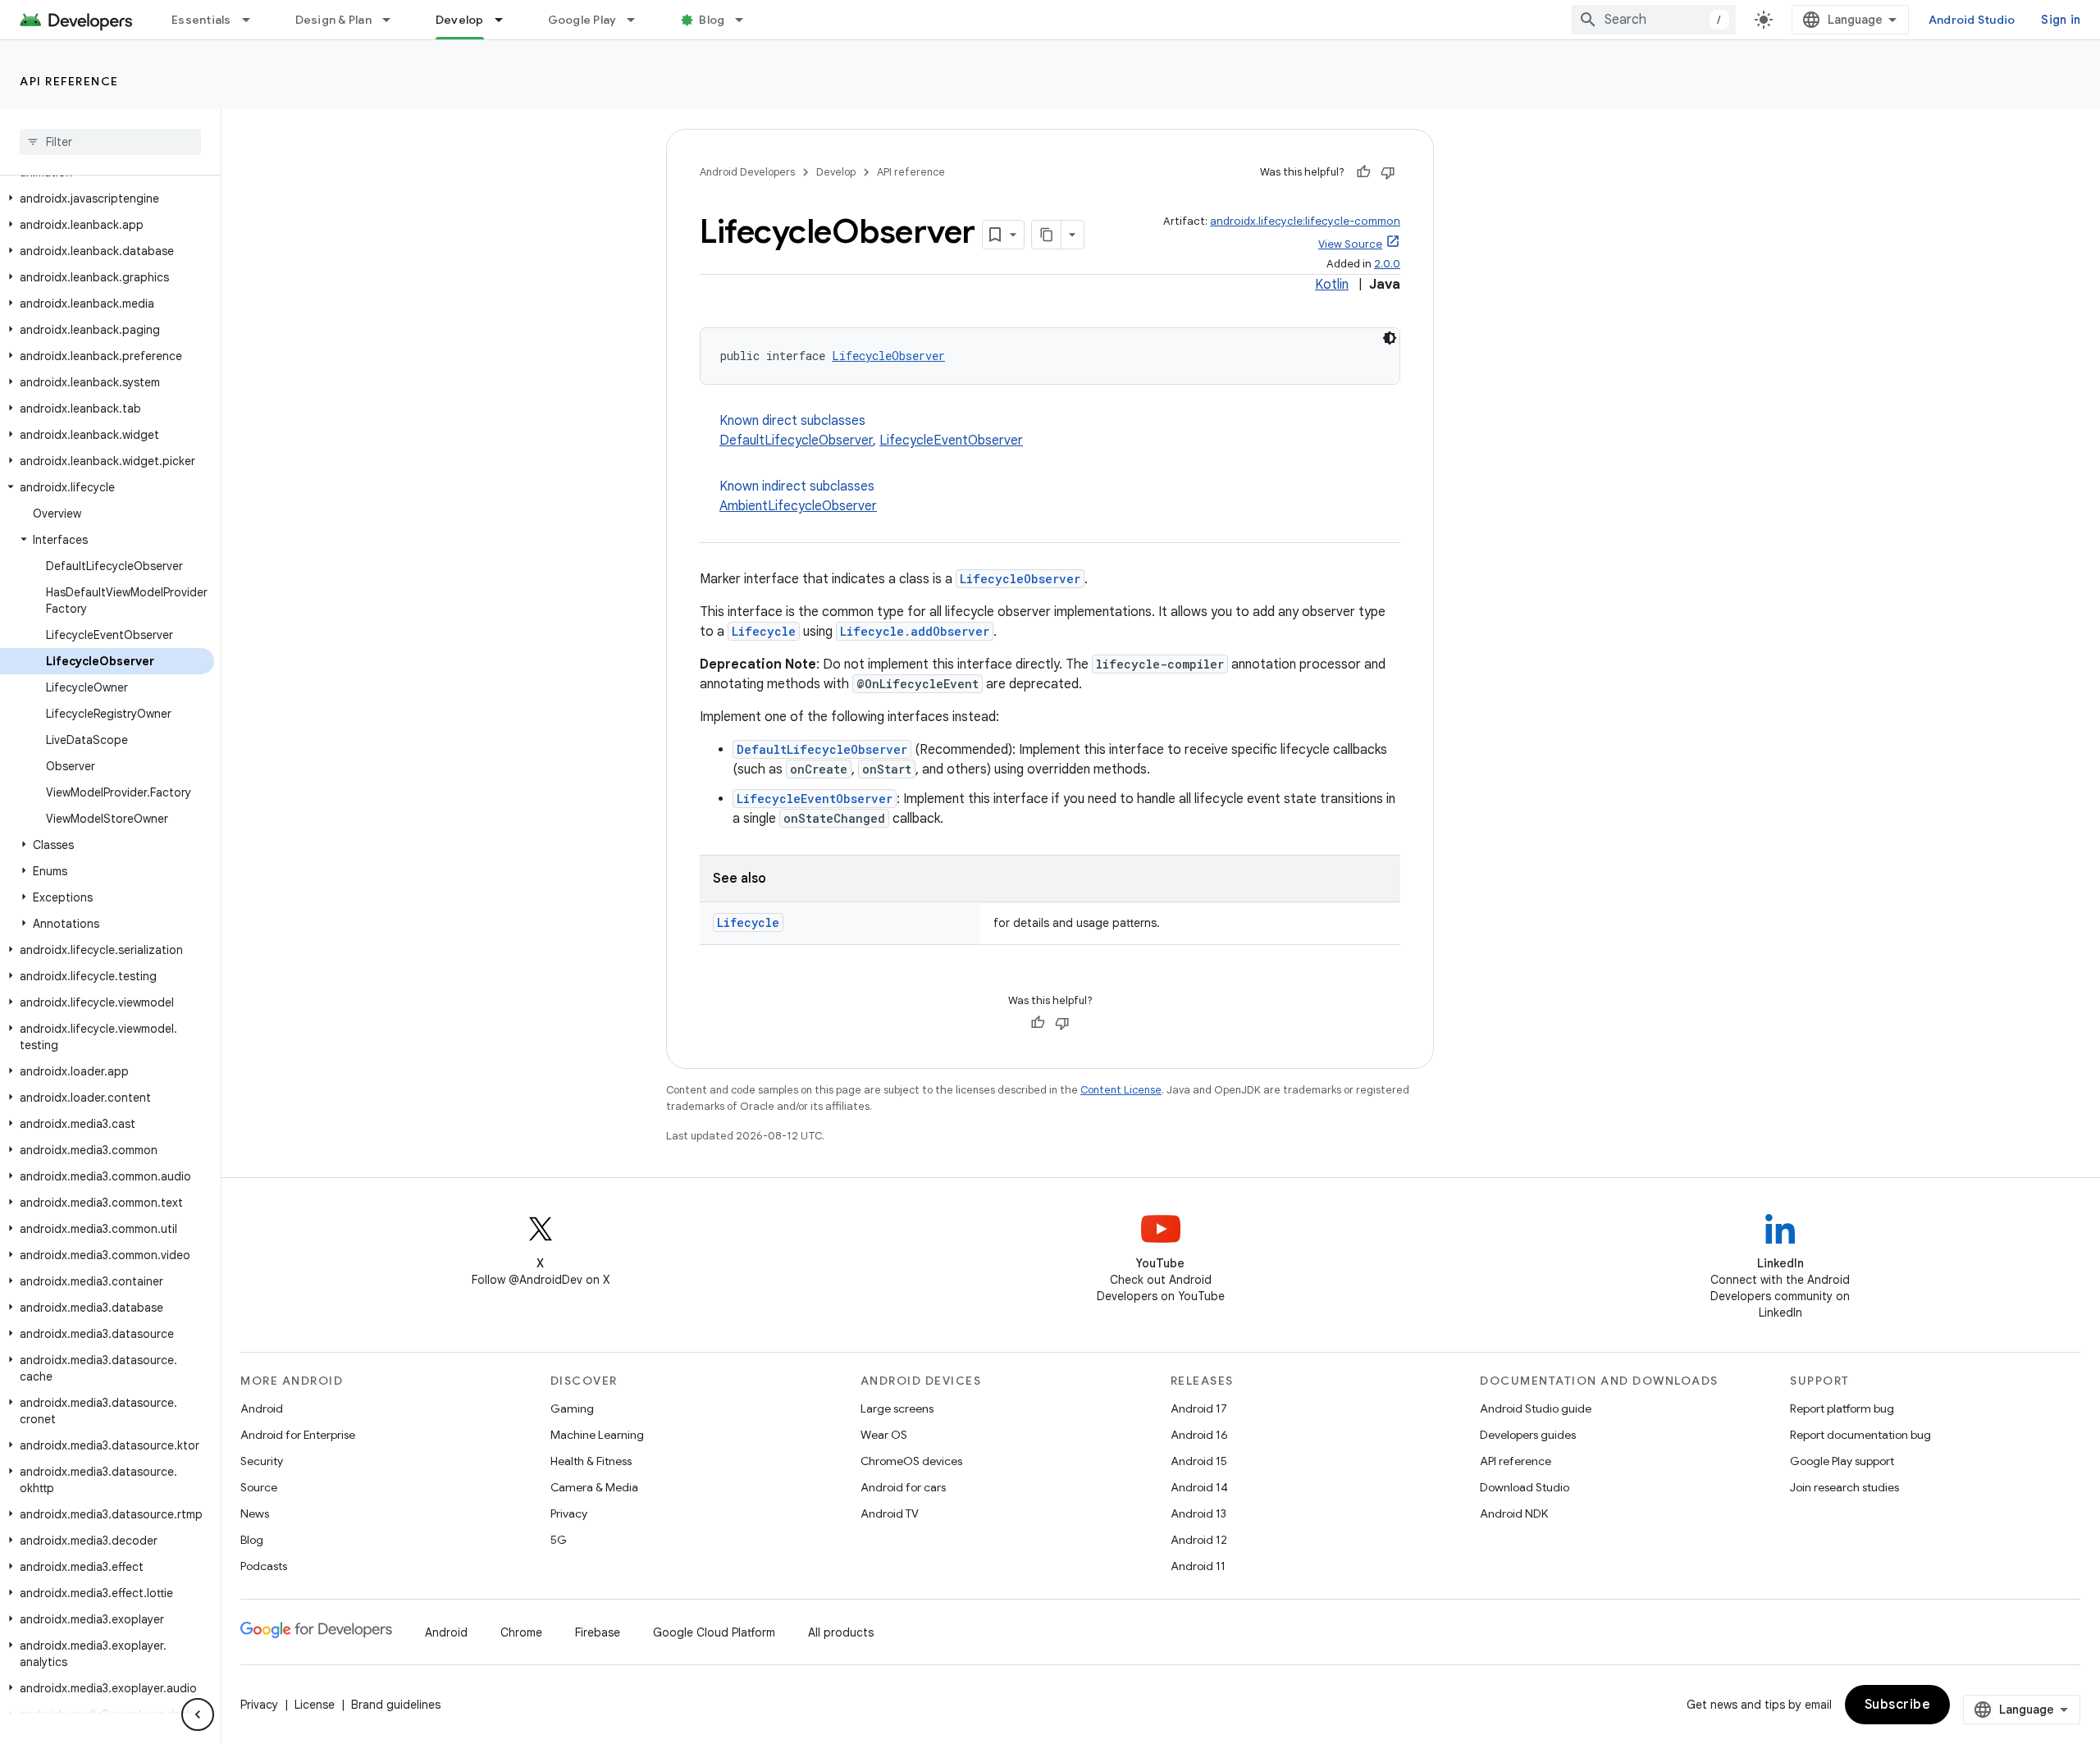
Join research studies (1844, 1487)
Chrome (521, 1632)
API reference (69, 81)
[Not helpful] (1388, 172)
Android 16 (1199, 1435)
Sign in (2061, 20)
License (315, 1705)
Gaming (572, 1408)
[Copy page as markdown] (1047, 235)
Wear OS (884, 1435)
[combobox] (1654, 20)
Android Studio (1972, 20)
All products (841, 1632)
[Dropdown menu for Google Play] (638, 20)
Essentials (201, 20)
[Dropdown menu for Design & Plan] (394, 20)
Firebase (598, 1632)
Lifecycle (764, 631)
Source (259, 1487)
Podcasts (264, 1566)
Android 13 (1198, 1513)
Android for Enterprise (298, 1435)
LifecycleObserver (888, 356)
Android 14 (1199, 1487)
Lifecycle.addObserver (915, 631)
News (255, 1513)
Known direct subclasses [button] (871, 431)
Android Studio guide (1536, 1408)
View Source (1350, 244)
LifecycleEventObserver (951, 441)
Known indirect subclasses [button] (798, 496)
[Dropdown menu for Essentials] (253, 20)
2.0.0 (1387, 264)
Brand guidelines (396, 1705)
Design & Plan (333, 20)
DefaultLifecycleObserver (796, 441)
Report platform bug (1842, 1408)
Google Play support (1842, 1461)
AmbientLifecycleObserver (798, 506)
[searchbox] (110, 142)
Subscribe (1898, 1705)
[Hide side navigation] (198, 1714)
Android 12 (1199, 1540)
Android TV (890, 1513)
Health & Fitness (591, 1461)
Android (262, 1408)
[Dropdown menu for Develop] (506, 20)
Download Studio (1525, 1487)
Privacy (569, 1513)
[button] (107, 199)
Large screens (897, 1408)
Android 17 (1199, 1408)
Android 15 (1199, 1461)
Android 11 (1198, 1566)
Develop (460, 20)
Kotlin (1332, 285)
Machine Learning (597, 1435)
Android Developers (747, 172)
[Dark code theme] (1390, 338)
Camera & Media (594, 1487)
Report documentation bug (1860, 1435)
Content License (1121, 1090)
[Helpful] (1363, 172)
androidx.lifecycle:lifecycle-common (1305, 221)
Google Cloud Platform (714, 1632)
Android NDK (1514, 1513)
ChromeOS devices (911, 1461)
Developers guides (1528, 1435)
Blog (712, 20)
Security (262, 1461)
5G (559, 1540)
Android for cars (903, 1487)
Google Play (582, 20)
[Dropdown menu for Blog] (746, 20)
